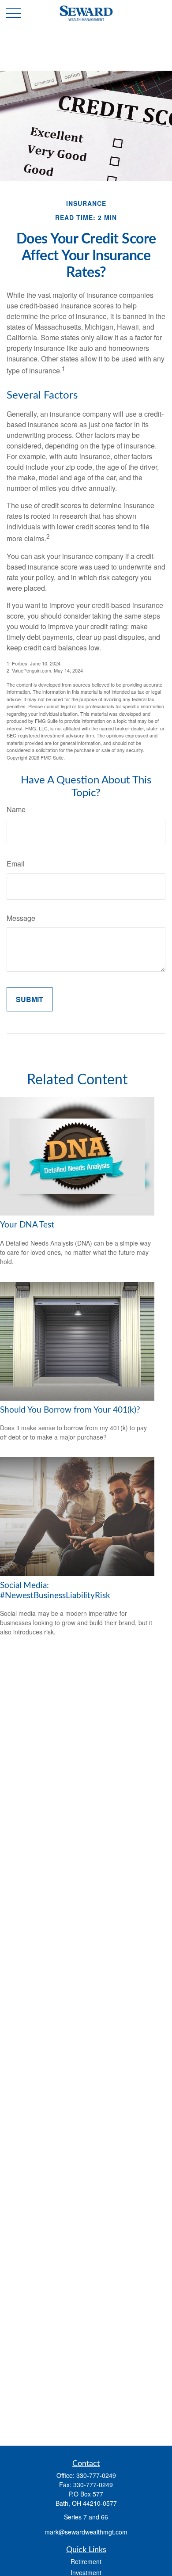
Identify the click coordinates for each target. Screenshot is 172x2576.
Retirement (86, 2561)
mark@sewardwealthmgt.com (86, 2532)
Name (16, 809)
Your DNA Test (27, 1225)
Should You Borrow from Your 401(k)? (70, 1410)
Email (16, 864)
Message (21, 918)
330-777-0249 (96, 2475)
